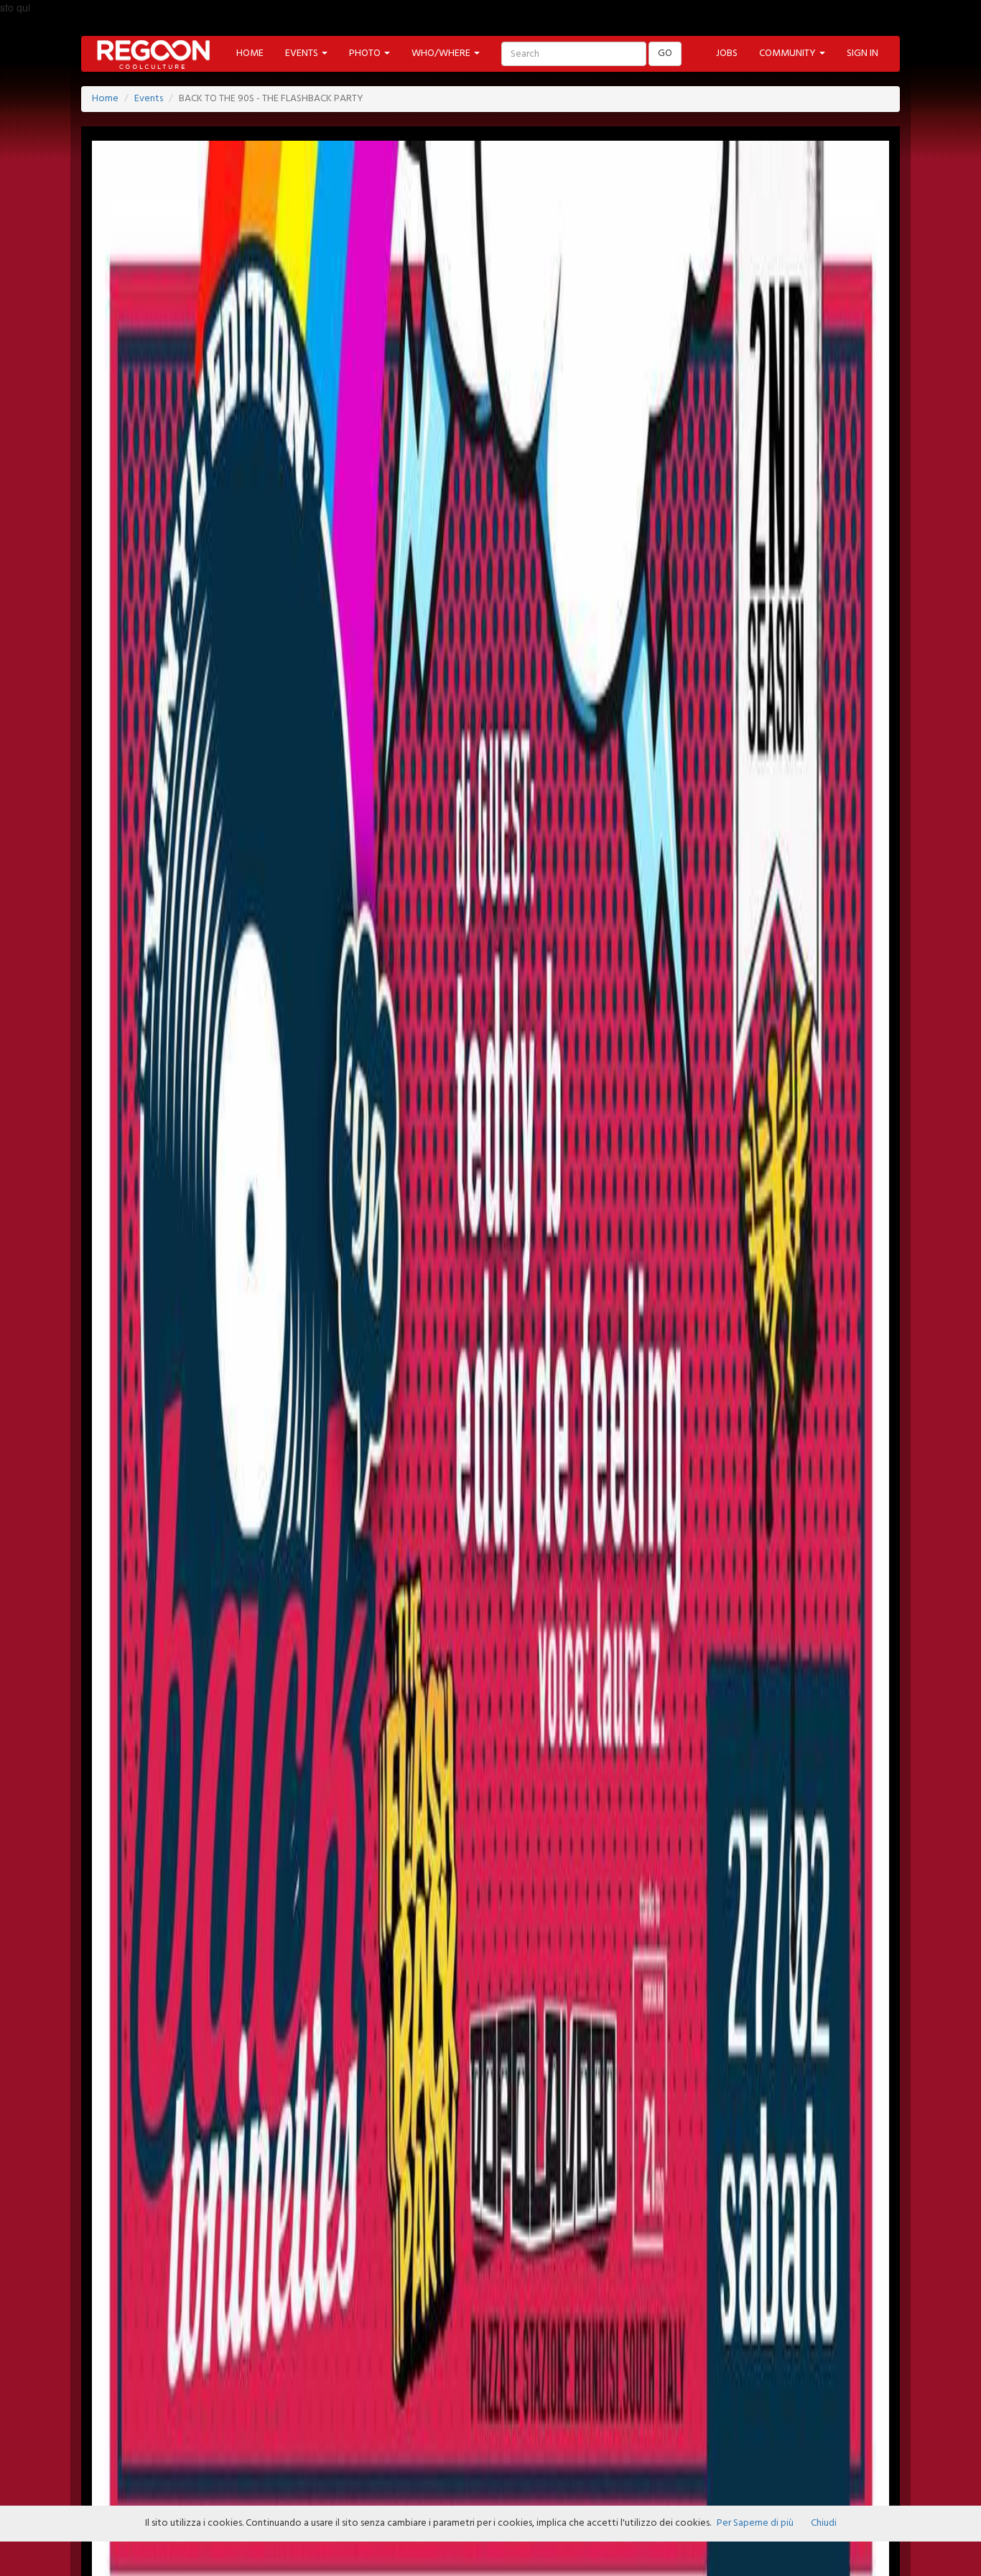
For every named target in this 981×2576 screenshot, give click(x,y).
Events (149, 99)
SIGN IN (863, 53)
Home (105, 99)
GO (665, 53)
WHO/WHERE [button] (442, 53)
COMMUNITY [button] (789, 53)
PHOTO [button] (366, 53)
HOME (250, 53)
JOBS (727, 53)
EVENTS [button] (303, 53)
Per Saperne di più (755, 2523)
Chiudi (824, 2523)
